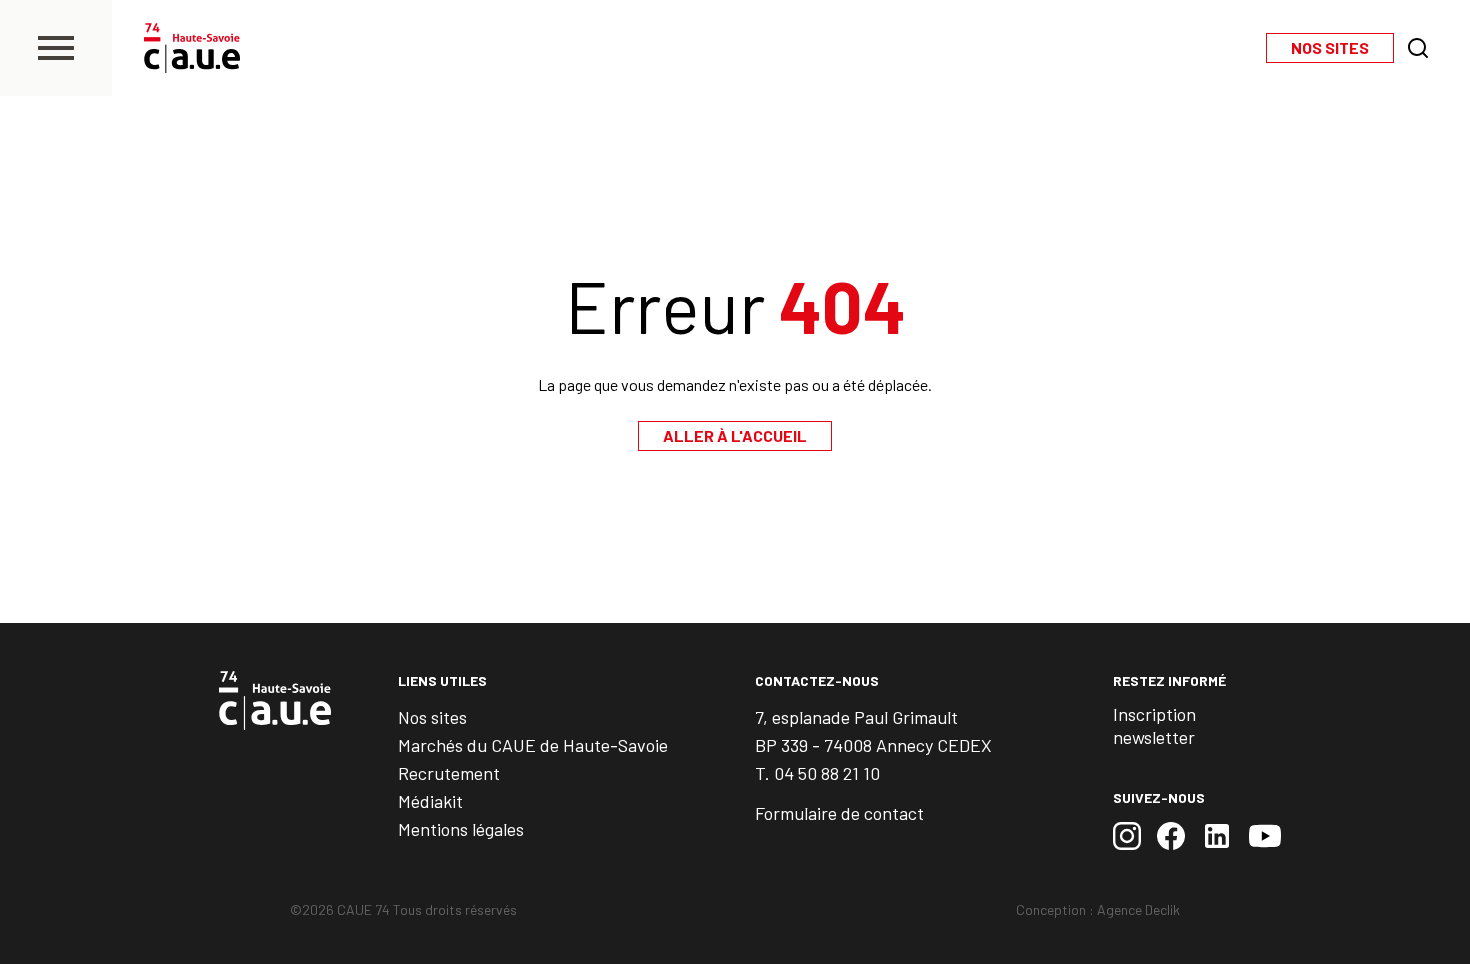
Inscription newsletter (1154, 725)
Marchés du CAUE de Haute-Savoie (533, 745)
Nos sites (432, 717)
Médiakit (430, 801)
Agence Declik (1138, 909)
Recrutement (449, 773)
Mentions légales (461, 829)
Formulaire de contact (839, 813)
